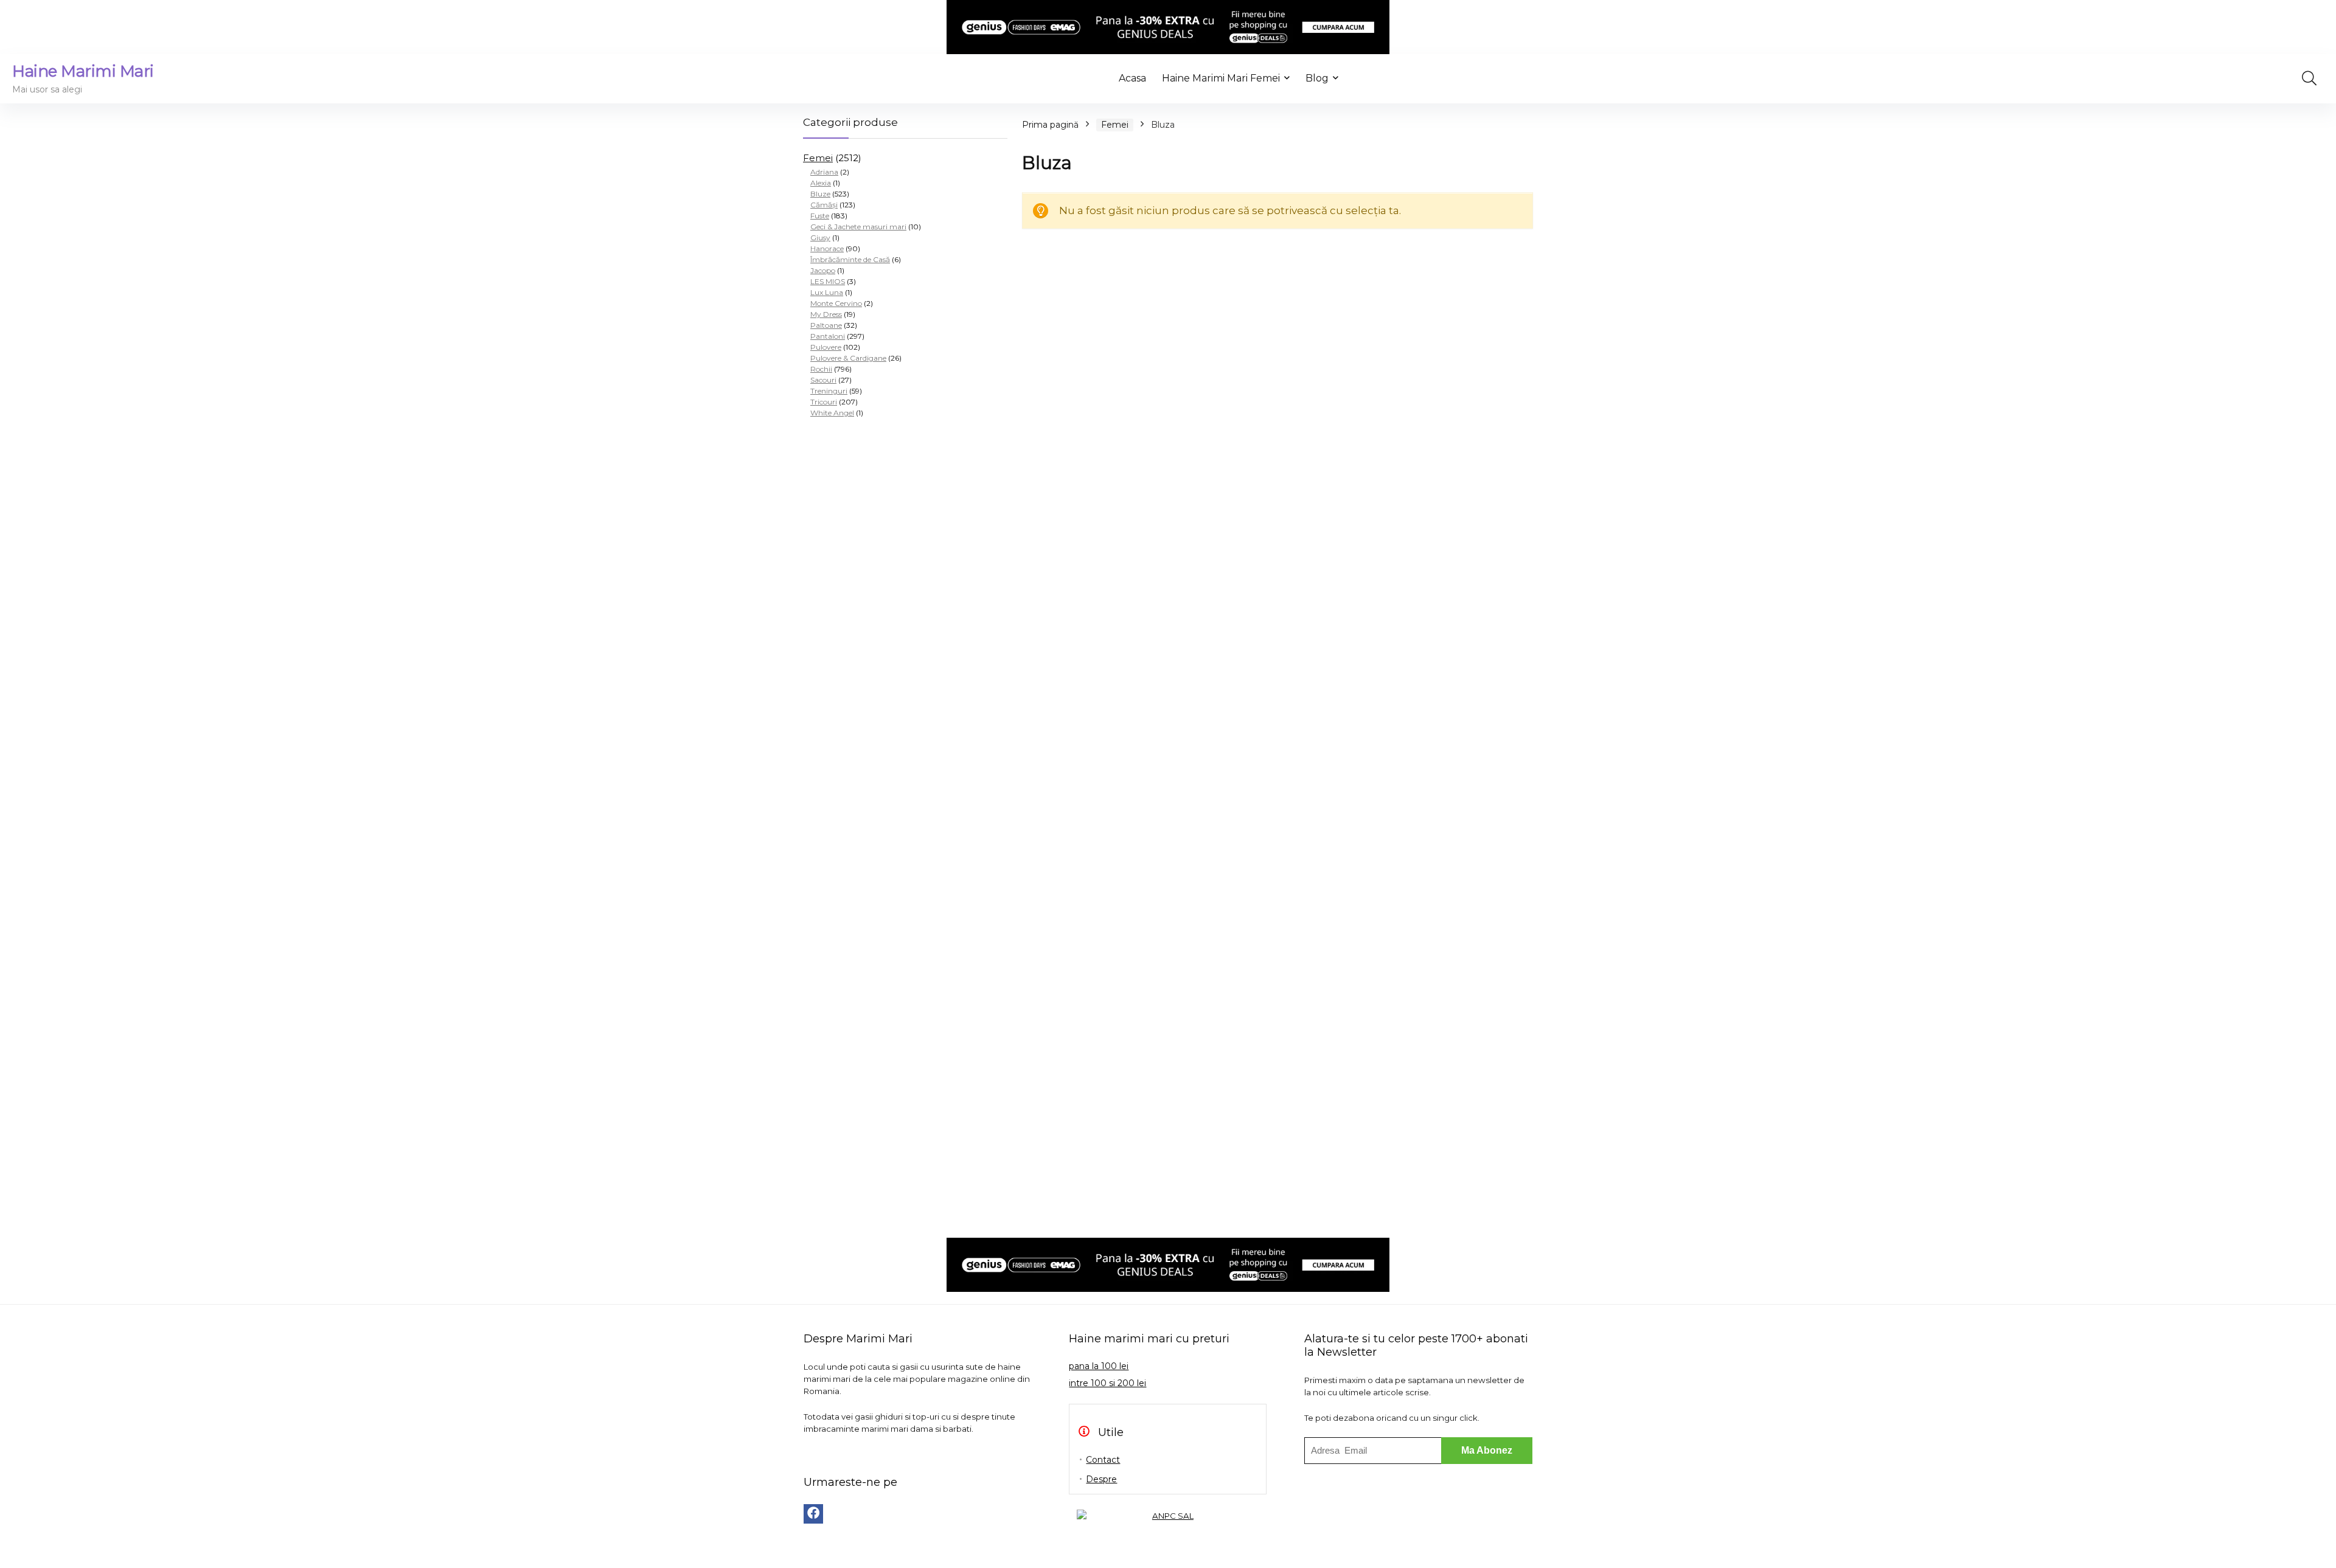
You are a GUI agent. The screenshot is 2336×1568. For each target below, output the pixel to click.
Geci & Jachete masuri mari (858, 227)
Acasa (1132, 78)
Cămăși (824, 205)
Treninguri (829, 391)
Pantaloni (828, 336)
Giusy (820, 238)
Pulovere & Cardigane (848, 358)
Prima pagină (1050, 125)
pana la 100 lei (1099, 1366)
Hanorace (827, 248)
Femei (818, 158)
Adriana (824, 172)
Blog (1317, 78)
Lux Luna (827, 292)
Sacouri (823, 380)
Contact (1103, 1460)
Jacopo (823, 270)
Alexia (821, 183)
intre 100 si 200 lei (1107, 1383)
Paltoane (826, 325)
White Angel (832, 413)
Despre (1101, 1479)
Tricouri (824, 402)
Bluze (820, 194)
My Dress (826, 314)
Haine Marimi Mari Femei (1221, 78)
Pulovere (826, 347)
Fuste (820, 216)
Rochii (821, 369)
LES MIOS (828, 281)
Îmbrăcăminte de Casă (850, 259)
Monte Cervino (836, 303)
